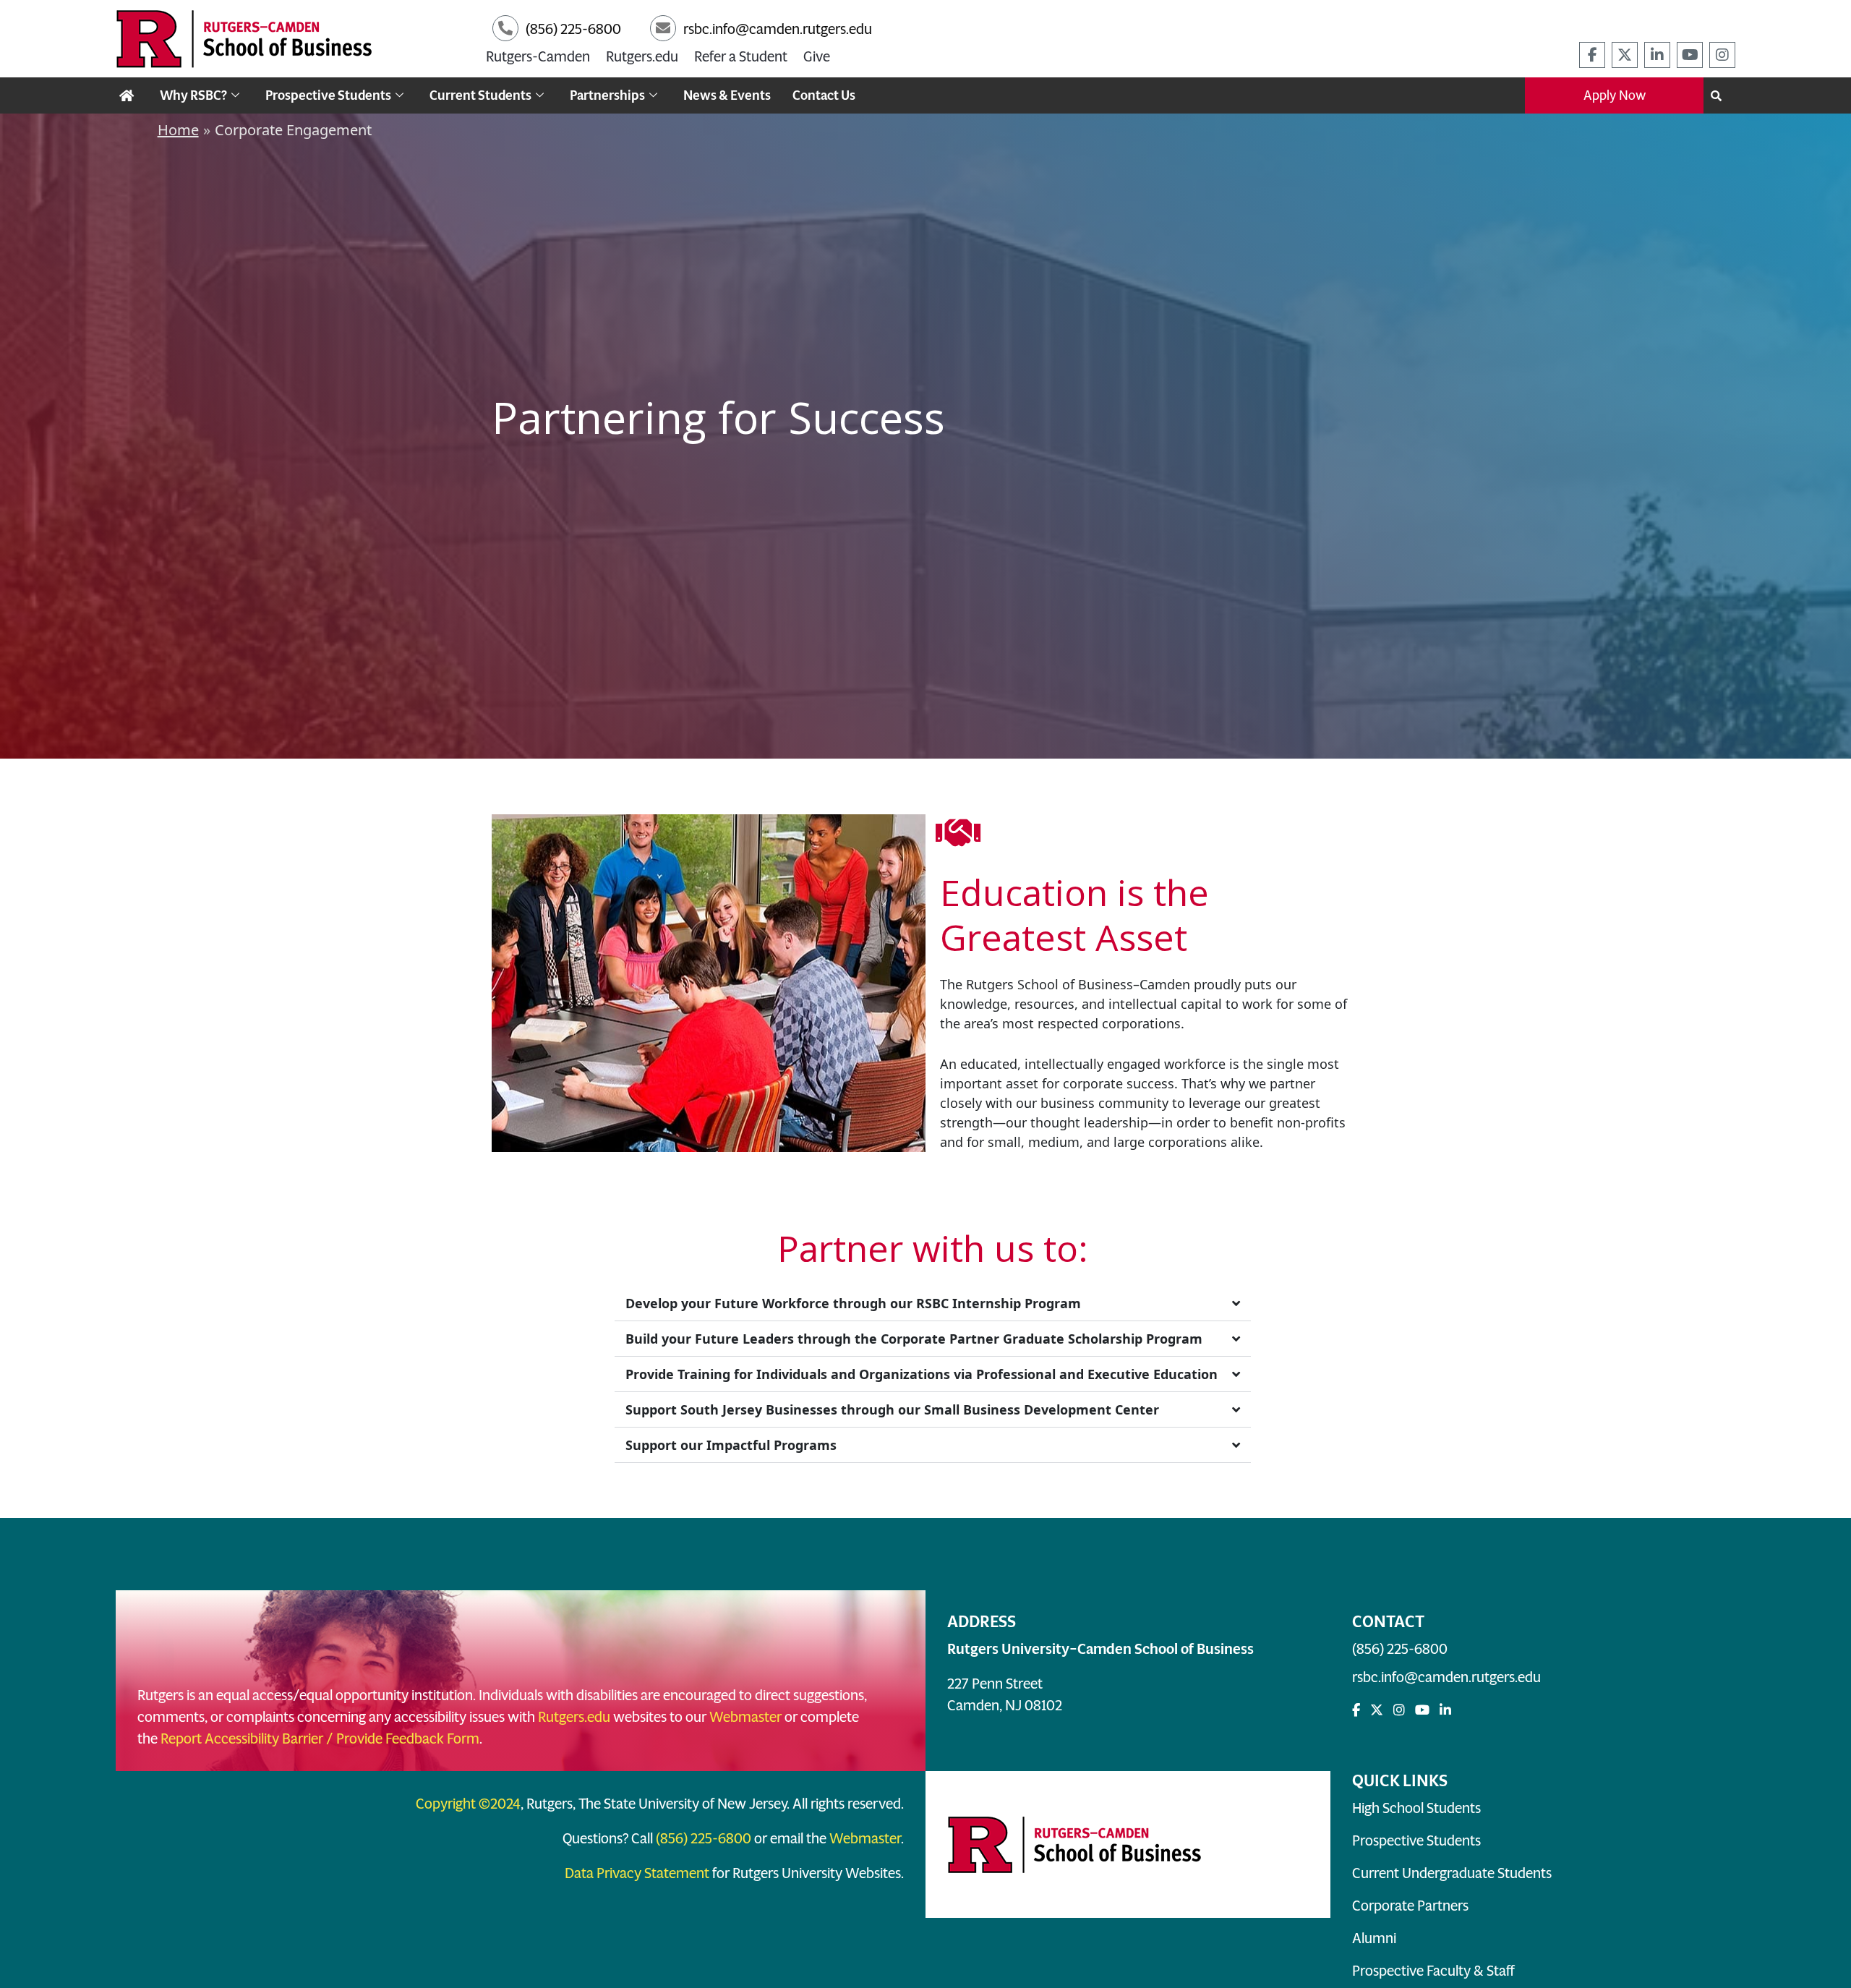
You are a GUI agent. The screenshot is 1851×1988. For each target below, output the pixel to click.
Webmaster (745, 1717)
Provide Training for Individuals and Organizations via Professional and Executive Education (922, 1374)
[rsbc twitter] (1625, 55)
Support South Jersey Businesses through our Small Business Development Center (892, 1409)
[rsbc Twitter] (1377, 1710)
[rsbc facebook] (1592, 55)
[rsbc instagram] (1722, 55)
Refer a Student (741, 56)
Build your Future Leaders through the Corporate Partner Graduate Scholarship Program (914, 1339)
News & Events (727, 95)
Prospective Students (328, 95)
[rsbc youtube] (1690, 55)
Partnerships (607, 95)
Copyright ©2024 (468, 1804)
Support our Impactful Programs (731, 1445)
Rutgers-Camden (538, 56)
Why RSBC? (193, 95)
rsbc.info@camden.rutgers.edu (1446, 1677)
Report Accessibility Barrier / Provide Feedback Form (320, 1739)
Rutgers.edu (642, 56)
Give (817, 56)
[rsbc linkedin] (1657, 55)
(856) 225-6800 (1400, 1649)
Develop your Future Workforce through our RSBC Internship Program (853, 1303)
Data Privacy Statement (637, 1873)
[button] (933, 1304)
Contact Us (824, 95)
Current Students (480, 95)
